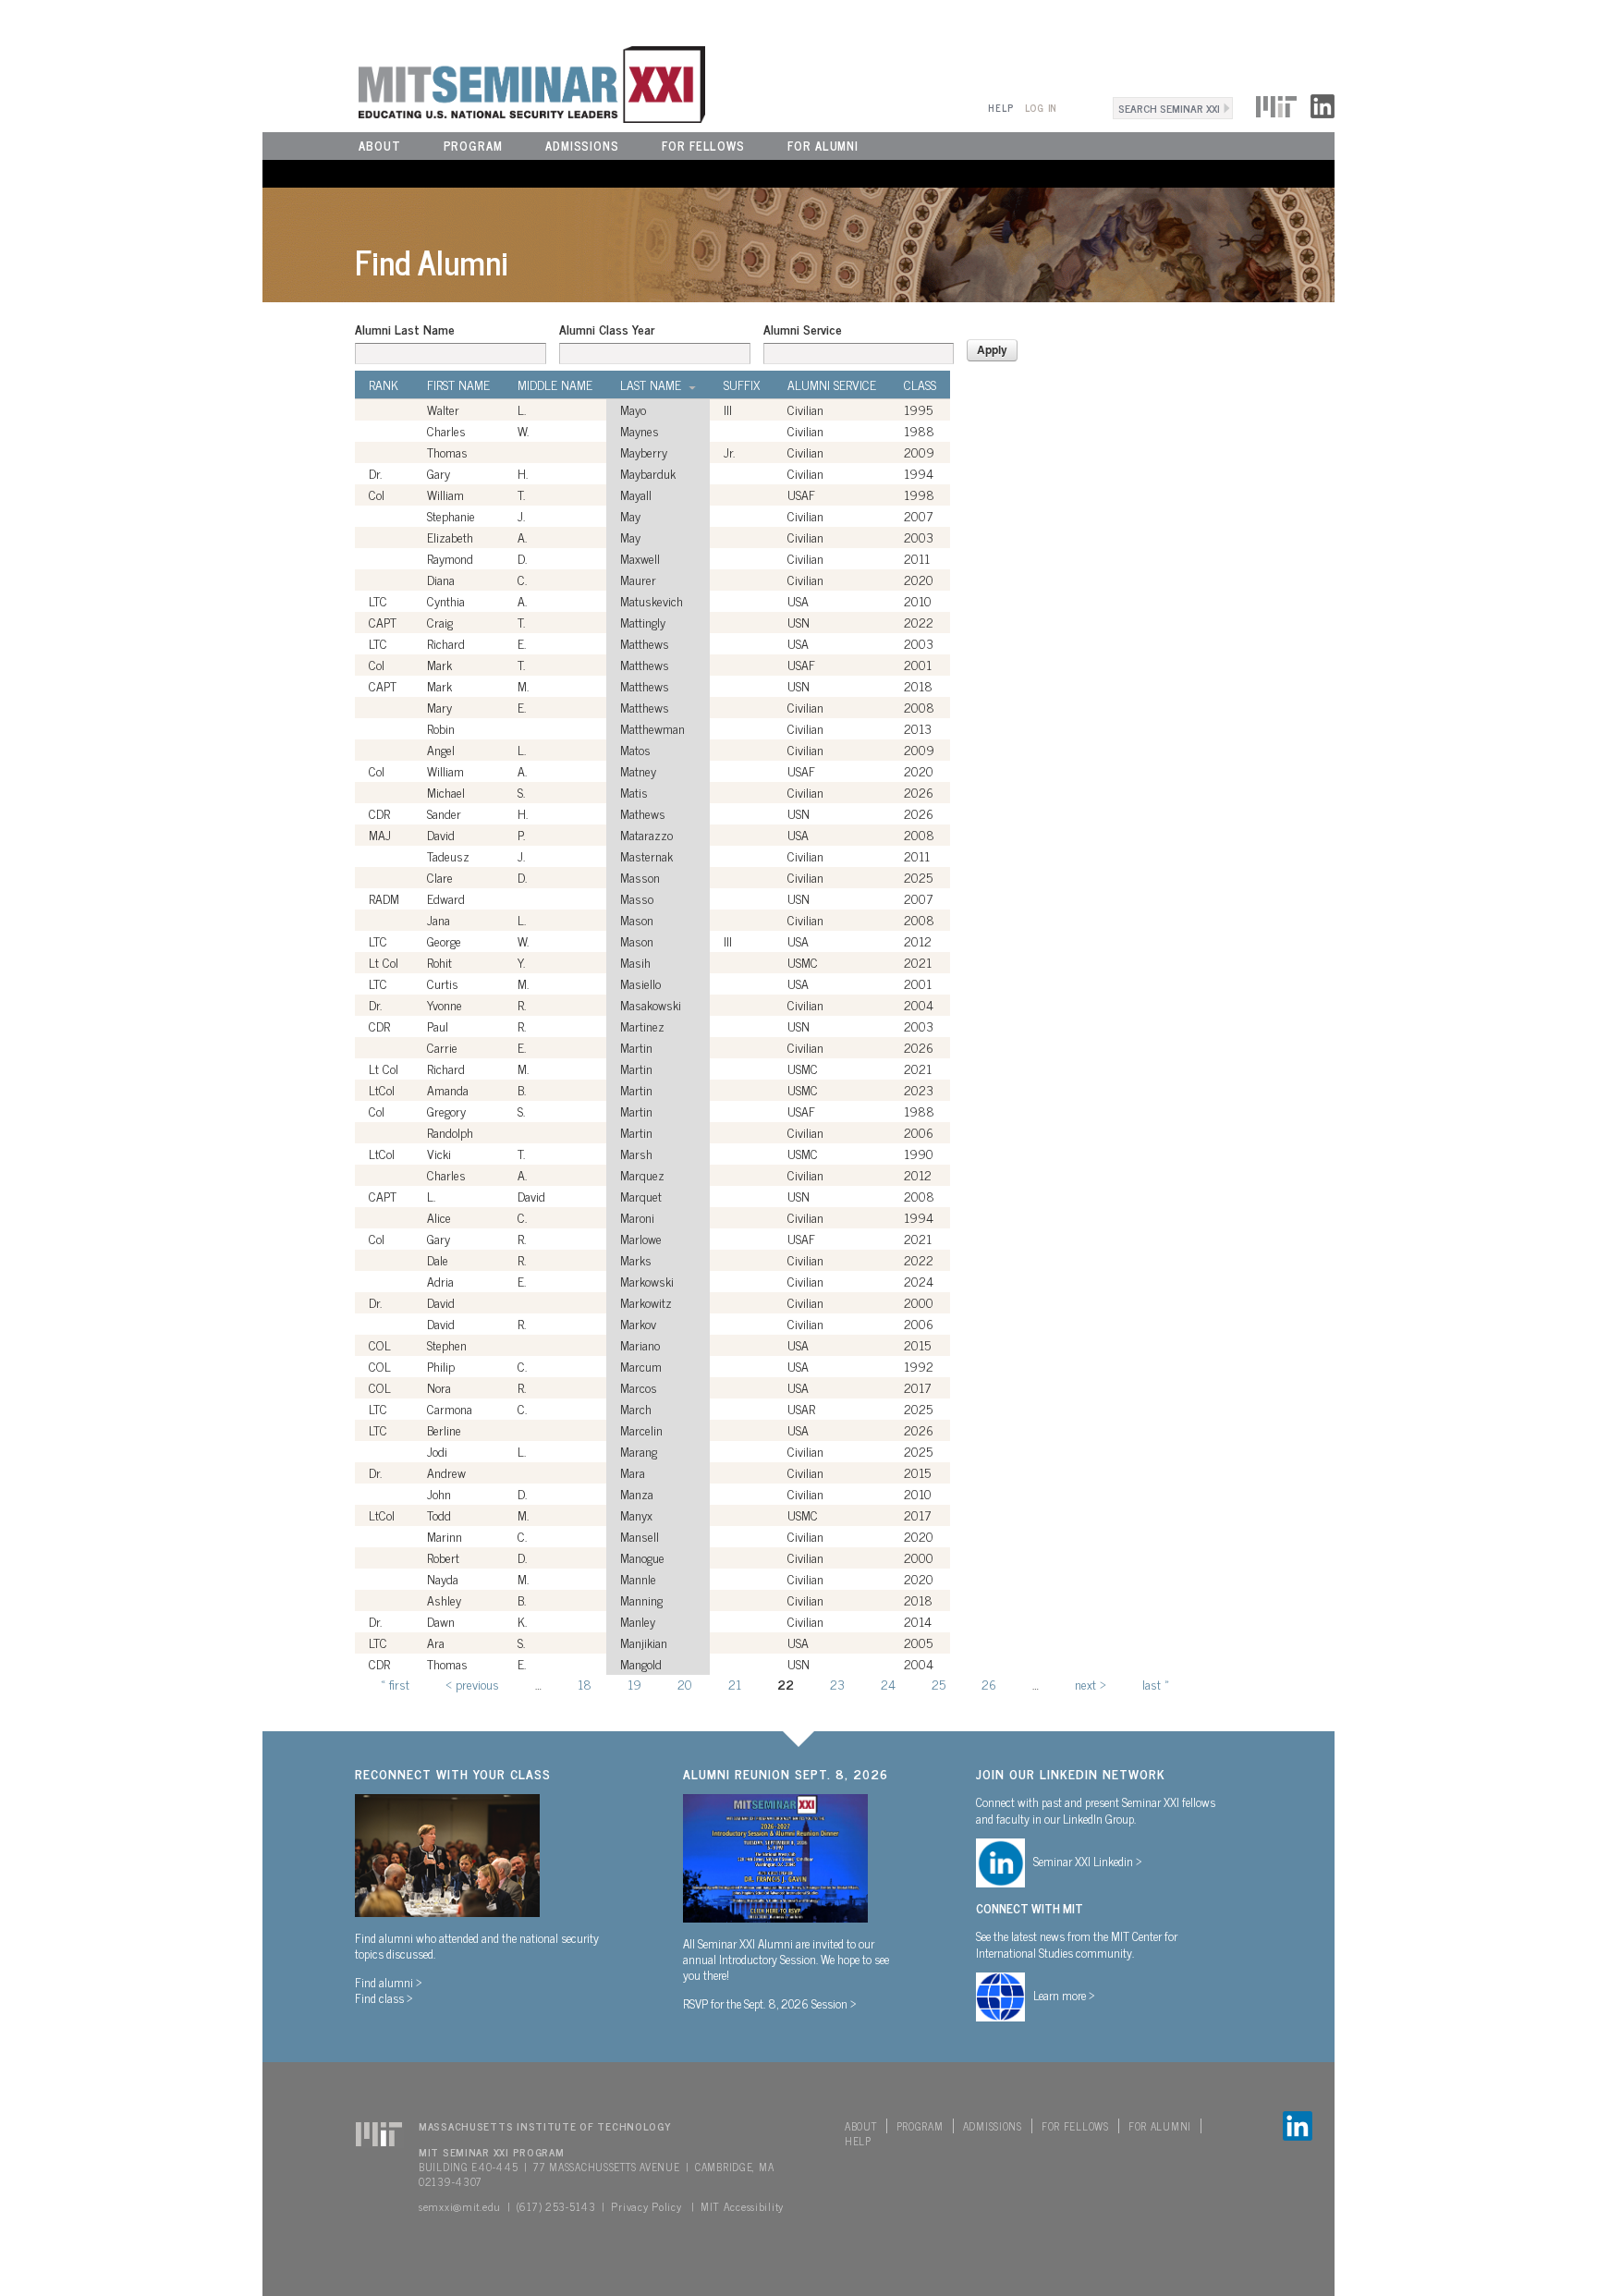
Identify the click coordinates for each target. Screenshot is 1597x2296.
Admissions (582, 146)
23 (837, 1684)
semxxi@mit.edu (460, 2206)
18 (585, 1684)
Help (1000, 108)
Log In (1041, 108)
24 (888, 1684)
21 (735, 1684)
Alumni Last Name (405, 329)
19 (634, 1684)
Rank (384, 385)
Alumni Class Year (607, 329)
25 (939, 1684)
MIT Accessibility (742, 2206)
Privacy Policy (646, 2206)
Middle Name (555, 385)
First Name (458, 385)
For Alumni (823, 146)
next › (1091, 1684)
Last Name (651, 385)
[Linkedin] (1323, 104)
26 (989, 1684)
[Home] (484, 82)
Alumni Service (803, 329)
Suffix (742, 385)
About (380, 146)
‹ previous (472, 1684)
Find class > (384, 1997)
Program (473, 146)
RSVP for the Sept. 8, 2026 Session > (770, 2003)
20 (685, 1684)
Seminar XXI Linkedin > (1088, 1861)
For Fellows (703, 146)
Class (920, 385)
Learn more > (1064, 1995)
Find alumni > (389, 1982)
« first (395, 1684)
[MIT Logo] (1276, 104)
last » (1156, 1684)
